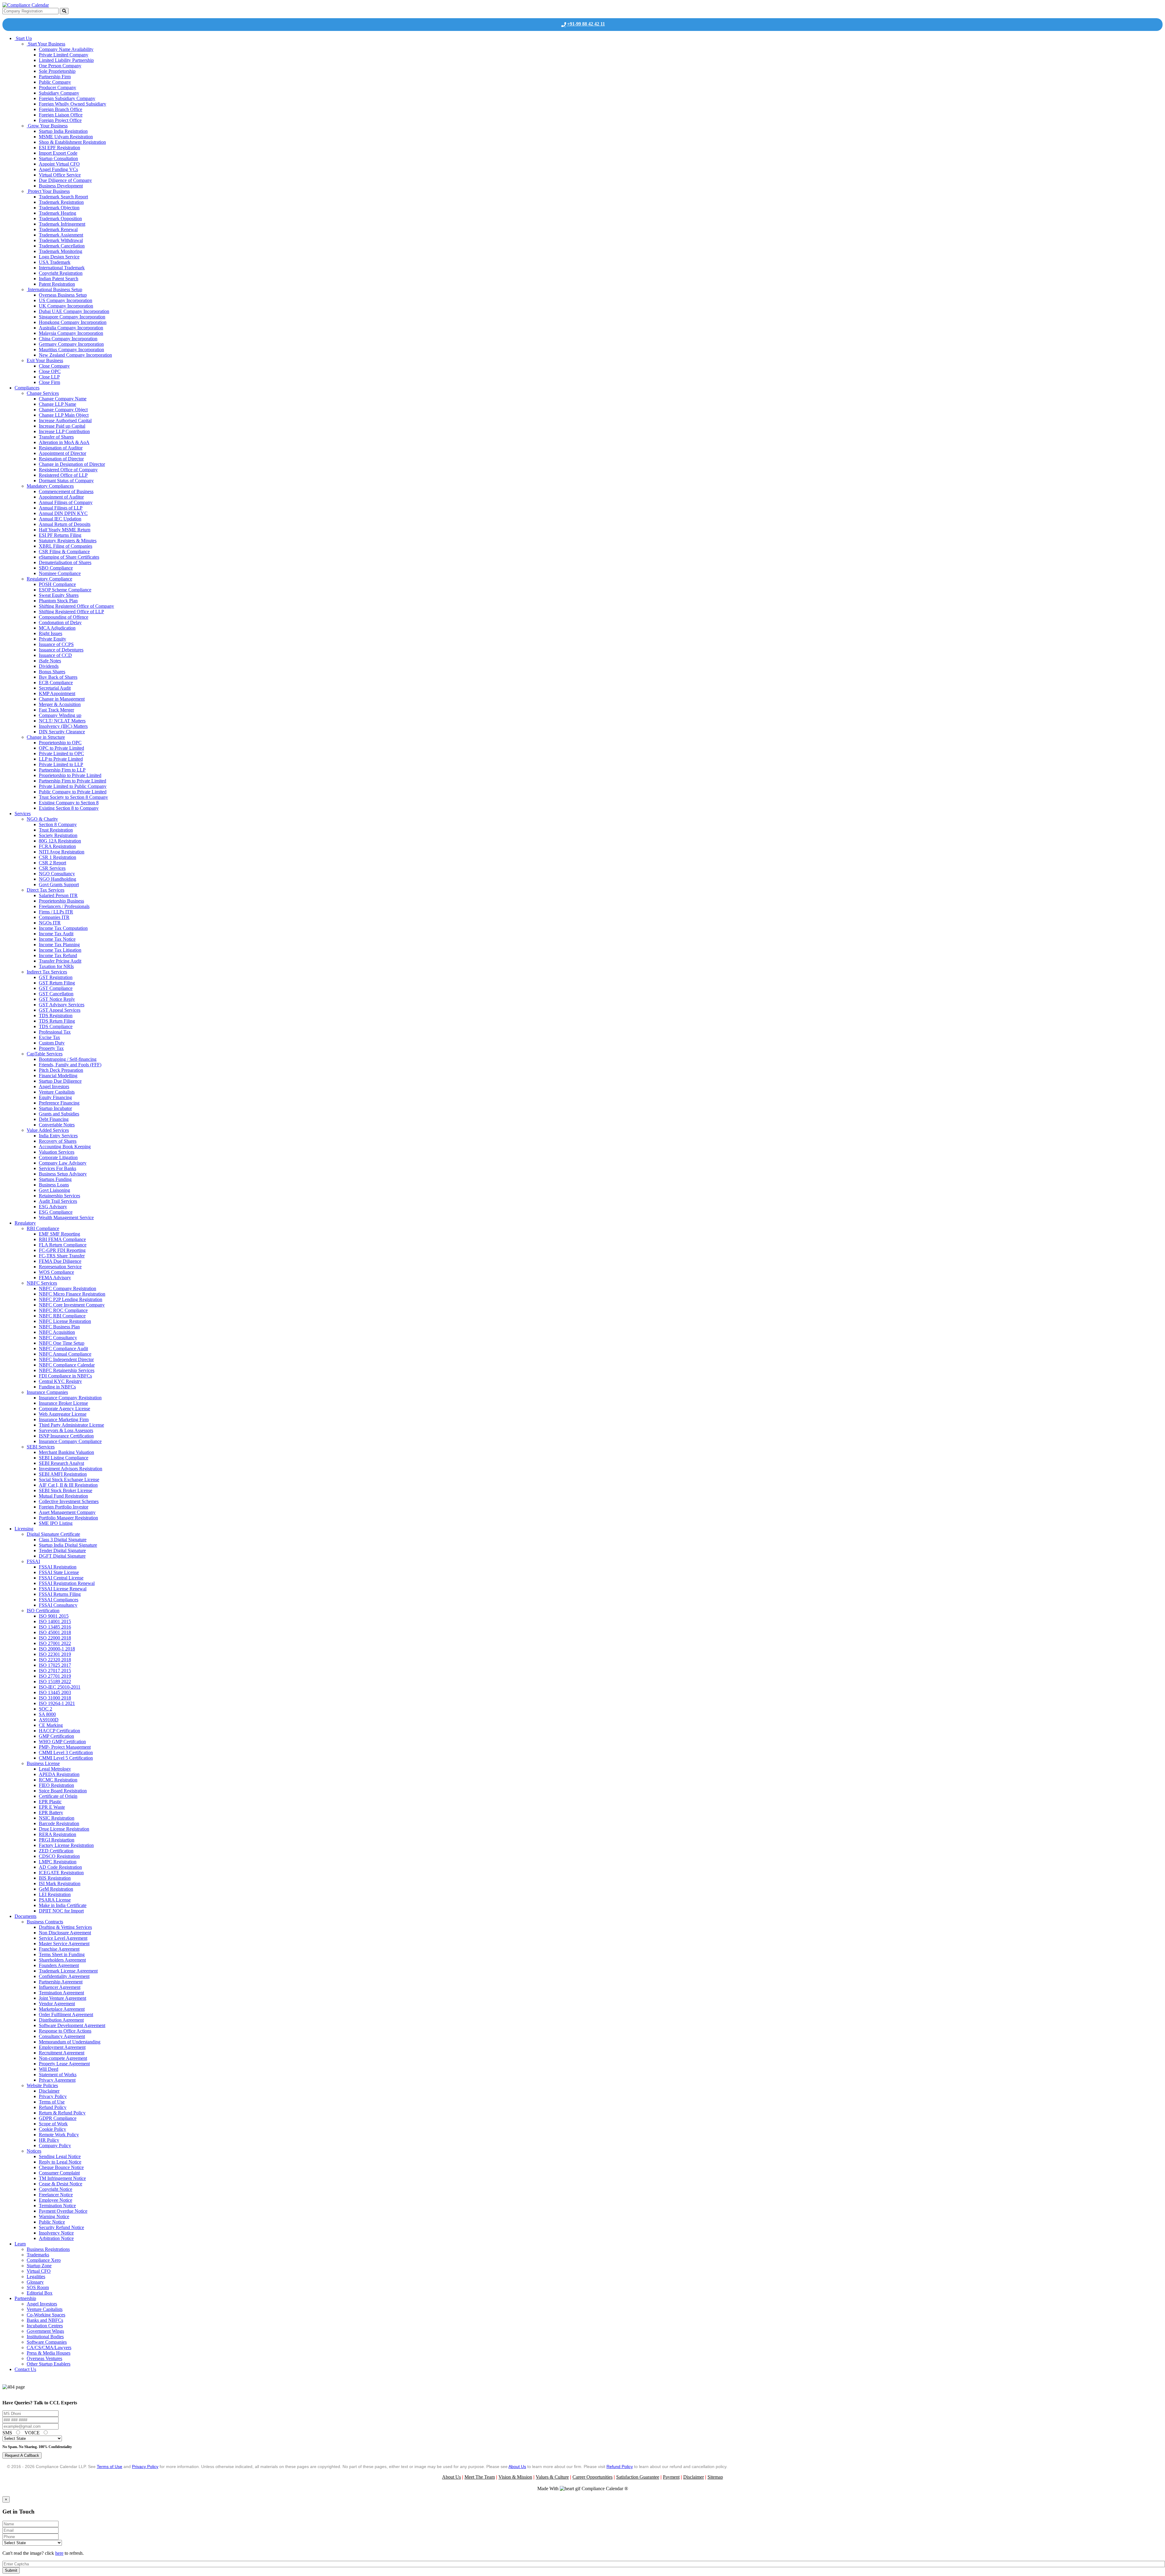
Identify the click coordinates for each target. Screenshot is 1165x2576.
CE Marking (51, 1725)
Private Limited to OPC (61, 753)
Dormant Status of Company (66, 481)
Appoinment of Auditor (61, 497)
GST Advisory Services (62, 1005)
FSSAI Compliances (59, 1600)
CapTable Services (45, 1054)
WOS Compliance (56, 1272)
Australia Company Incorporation (71, 328)
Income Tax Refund (58, 955)
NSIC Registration (57, 1818)
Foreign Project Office (60, 120)
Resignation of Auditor (61, 448)
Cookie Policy (52, 2129)
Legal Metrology (55, 1769)
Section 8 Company (58, 824)
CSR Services (52, 868)
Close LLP (49, 377)
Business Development (61, 186)
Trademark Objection (59, 208)
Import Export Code (58, 153)
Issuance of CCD (55, 655)
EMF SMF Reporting (59, 1234)
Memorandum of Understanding (70, 2042)
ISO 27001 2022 (55, 1643)
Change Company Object (63, 410)
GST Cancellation (56, 994)
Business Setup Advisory (63, 1174)
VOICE (33, 2433)
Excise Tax (49, 1037)
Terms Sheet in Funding (62, 1954)
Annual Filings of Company (66, 502)
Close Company (54, 366)
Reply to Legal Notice (60, 2162)
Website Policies (42, 2085)
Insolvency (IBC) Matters (63, 726)
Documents (25, 1916)
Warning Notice (54, 2216)
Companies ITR (54, 917)
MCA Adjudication (57, 628)
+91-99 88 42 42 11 (586, 24)
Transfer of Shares (56, 437)
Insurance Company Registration (70, 1398)
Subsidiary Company (59, 93)
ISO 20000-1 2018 (57, 1649)
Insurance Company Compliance (70, 1441)
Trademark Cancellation (62, 246)
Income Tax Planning (59, 945)
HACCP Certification (59, 1731)
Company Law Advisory (63, 1163)
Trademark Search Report (63, 197)
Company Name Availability (66, 49)
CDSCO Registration (59, 1856)
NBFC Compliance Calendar (67, 1365)
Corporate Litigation (58, 1157)
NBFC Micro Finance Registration (72, 1294)
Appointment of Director (62, 453)
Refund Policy (53, 2107)
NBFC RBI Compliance (62, 1316)
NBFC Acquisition (57, 1332)
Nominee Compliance (60, 573)
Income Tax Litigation (60, 950)
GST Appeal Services (60, 1010)
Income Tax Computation (63, 928)
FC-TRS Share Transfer (62, 1256)
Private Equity (52, 639)
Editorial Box (40, 2293)
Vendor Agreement (57, 2004)
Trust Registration (56, 830)
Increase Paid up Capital (62, 426)
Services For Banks (57, 1168)
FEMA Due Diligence (60, 1261)
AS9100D (49, 1720)
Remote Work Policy (59, 2135)
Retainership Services (59, 1196)
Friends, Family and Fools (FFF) (70, 1065)
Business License (43, 1763)
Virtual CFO (39, 2271)
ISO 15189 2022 (55, 1681)
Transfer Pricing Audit (60, 961)
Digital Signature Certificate (53, 1534)
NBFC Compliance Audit (63, 1349)
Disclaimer (49, 2091)
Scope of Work (53, 2124)
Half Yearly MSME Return (65, 530)
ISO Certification (43, 1611)
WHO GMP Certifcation (62, 1742)
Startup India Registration (63, 131)
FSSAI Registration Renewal (67, 1583)
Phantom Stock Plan (58, 601)
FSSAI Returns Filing (60, 1594)
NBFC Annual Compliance (65, 1354)
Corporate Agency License (64, 1409)
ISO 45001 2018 (55, 1632)
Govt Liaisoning (54, 1190)
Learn (20, 2244)
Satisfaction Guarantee (638, 2477)
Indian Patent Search (59, 279)
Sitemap (715, 2477)
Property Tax (51, 1048)
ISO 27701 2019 (55, 1676)
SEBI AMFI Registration (63, 1474)
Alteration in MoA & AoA (64, 442)
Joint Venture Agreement (62, 1998)
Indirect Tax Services (47, 972)
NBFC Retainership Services (67, 1370)
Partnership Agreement (61, 1982)
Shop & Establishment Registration (72, 142)
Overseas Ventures (44, 2358)
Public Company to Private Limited (73, 792)
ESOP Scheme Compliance (65, 590)
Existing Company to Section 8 (69, 803)
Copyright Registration (61, 273)
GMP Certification (56, 1736)
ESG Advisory (53, 1207)
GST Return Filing (57, 983)
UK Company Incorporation (66, 306)
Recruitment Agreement (62, 2053)
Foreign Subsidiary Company (67, 98)
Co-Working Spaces (46, 2315)
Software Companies (47, 2342)
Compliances (27, 388)
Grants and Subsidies (59, 1114)
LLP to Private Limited (61, 759)
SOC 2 (46, 1709)
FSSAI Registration (58, 1567)
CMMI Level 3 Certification (66, 1752)
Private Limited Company (64, 55)
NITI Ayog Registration (62, 852)
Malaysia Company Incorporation (71, 333)
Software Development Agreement (72, 2025)
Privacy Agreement (57, 2080)
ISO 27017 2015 (55, 1671)
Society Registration (58, 835)
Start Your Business (46, 44)
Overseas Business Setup (63, 295)
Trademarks (38, 2255)
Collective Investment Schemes (69, 1501)
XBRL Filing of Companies (66, 546)
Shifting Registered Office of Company (76, 606)
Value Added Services (48, 1130)
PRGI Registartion (57, 1840)
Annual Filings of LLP (61, 508)
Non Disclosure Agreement (65, 1933)
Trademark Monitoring (61, 251)
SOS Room (38, 2287)
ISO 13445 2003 (55, 1692)
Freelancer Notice (56, 2195)
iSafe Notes (50, 661)
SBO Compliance (56, 568)
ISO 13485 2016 (55, 1627)
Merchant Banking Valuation (66, 1452)
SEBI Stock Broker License (66, 1490)
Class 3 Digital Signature (63, 1540)
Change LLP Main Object (64, 415)
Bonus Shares (52, 672)
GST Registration (56, 977)
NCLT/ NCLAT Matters (62, 721)
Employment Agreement (62, 2047)
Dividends (49, 666)
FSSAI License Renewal (63, 1589)
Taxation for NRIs (56, 966)
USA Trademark (55, 262)
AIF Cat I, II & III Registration (68, 1485)
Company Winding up (60, 715)
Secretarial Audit (55, 688)
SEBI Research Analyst (61, 1463)
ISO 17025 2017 (55, 1665)
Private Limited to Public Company (73, 786)
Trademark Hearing (57, 213)
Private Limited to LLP (61, 764)
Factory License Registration (66, 1845)
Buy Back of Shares (58, 677)
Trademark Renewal (58, 229)
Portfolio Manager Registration (68, 1518)
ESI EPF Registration (59, 148)
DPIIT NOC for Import (61, 1911)
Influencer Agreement (60, 1987)
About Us (517, 2467)
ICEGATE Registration (61, 1873)
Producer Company (57, 87)
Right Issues (51, 633)
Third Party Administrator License (71, 1425)
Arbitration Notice (56, 2238)
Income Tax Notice (57, 939)
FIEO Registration (56, 1785)
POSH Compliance (57, 584)
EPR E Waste (52, 1807)
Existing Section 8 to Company (69, 808)
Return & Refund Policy (62, 2113)
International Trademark (62, 268)
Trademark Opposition (60, 219)
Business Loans (54, 1185)
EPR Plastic (50, 1802)
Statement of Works (58, 2075)
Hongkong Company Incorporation (73, 322)
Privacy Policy (53, 2096)
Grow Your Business (47, 126)
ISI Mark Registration (60, 1883)
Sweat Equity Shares (59, 595)
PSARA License (55, 1900)
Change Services (43, 393)
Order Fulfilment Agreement (66, 2014)
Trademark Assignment (61, 235)
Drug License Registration (64, 1829)
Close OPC (50, 371)
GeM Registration (56, 1889)
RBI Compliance (43, 1228)
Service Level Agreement (63, 1938)
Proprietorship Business (61, 901)
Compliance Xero (44, 2260)
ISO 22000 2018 (55, 1638)
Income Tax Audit (56, 934)
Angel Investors (54, 1086)
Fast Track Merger (56, 710)
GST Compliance (56, 988)
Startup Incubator (55, 1108)
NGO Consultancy (57, 874)
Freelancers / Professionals (64, 906)
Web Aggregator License (63, 1414)
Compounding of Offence (64, 617)
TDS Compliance (56, 1026)
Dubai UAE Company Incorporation (74, 311)
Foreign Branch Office (61, 109)
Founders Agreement (59, 1965)
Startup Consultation (58, 158)
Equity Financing (55, 1097)
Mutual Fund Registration (63, 1496)
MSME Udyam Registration (66, 137)
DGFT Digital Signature (62, 1556)
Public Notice (52, 2222)
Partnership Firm (55, 77)
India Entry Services (58, 1136)
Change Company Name (63, 399)
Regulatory (25, 1223)
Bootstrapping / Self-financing (68, 1059)
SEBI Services (41, 1447)
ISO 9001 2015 (54, 1616)
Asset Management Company (67, 1512)
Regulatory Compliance (49, 579)
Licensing (24, 1529)
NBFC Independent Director (66, 1359)
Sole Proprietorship (57, 71)
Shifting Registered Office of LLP (71, 612)
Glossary (35, 2282)
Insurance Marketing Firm (64, 1419)
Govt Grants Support (59, 884)
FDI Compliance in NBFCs (65, 1376)
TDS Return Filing (57, 1021)
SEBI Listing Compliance (64, 1458)
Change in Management (62, 699)
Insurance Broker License (63, 1403)
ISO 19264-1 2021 (57, 1703)
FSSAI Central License (61, 1578)
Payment (671, 2477)
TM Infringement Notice (62, 2178)
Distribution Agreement (61, 2020)
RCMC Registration (58, 1780)
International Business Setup (54, 289)
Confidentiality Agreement (64, 1976)
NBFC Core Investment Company (72, 1305)
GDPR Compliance (58, 2118)
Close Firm (49, 382)
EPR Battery (51, 1813)
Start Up (23, 38)
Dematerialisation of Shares (65, 562)
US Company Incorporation (66, 300)
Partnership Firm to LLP (62, 770)
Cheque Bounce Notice (61, 2167)
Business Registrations (48, 2249)
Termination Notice (57, 2206)
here (59, 2553)
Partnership (25, 2298)
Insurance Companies (47, 1392)
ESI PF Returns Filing (60, 535)
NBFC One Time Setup (62, 1343)
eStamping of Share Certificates (69, 557)
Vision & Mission (515, 2477)
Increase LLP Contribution (64, 431)
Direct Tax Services (46, 890)
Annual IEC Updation (60, 519)
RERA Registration (57, 1834)
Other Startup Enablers (49, 2364)
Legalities (36, 2277)
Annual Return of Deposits (65, 524)
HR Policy (49, 2140)
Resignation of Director (61, 459)
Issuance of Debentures (61, 650)
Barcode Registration (59, 1823)
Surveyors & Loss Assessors (66, 1430)
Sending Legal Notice (60, 2156)
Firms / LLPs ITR (56, 912)
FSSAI (33, 1561)
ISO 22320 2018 (55, 1660)
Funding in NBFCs (57, 1387)
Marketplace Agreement (62, 2009)
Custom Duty (52, 1043)
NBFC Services (42, 1283)
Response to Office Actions (65, 2031)
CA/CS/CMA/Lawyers (49, 2347)
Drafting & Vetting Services (65, 1927)
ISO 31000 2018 (55, 1698)
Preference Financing (59, 1103)
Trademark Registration (61, 202)
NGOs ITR (50, 923)
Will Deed (49, 2069)
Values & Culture (552, 2477)
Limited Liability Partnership (66, 60)
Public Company (55, 82)
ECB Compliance (56, 683)
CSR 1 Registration (57, 857)
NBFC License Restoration (65, 1321)
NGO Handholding (57, 879)
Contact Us (25, 2369)
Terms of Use (52, 2102)
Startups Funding (55, 1179)
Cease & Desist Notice (61, 2184)
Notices (34, 2151)
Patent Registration (57, 284)
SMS (8, 2433)
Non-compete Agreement (63, 2058)
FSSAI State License (59, 1572)
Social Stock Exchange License (69, 1480)
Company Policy (55, 2146)
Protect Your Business (48, 191)
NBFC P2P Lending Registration (71, 1299)
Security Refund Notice (61, 2227)
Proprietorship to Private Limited (70, 775)
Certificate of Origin (58, 1796)
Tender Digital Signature (62, 1550)
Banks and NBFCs (45, 2320)
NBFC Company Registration (68, 1288)
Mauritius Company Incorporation (71, 350)
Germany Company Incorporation (71, 344)
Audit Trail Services (58, 1201)
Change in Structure (46, 737)
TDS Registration (56, 1016)
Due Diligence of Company (65, 180)
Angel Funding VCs (58, 169)
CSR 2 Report (52, 863)
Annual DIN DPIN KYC (63, 513)
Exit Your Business (45, 360)
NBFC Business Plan (59, 1327)
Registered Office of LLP (63, 475)
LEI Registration (55, 1894)
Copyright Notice (56, 2189)
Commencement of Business (66, 491)
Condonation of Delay (60, 622)
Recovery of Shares (58, 1141)
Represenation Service (60, 1267)
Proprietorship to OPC (60, 743)
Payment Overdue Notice (63, 2211)
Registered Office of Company (68, 470)
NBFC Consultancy (58, 1338)
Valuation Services (57, 1152)
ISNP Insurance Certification (66, 1436)
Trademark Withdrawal (61, 240)
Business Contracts (45, 1922)
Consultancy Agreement (62, 2036)
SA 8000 (47, 1714)
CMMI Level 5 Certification (66, 1758)
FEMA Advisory (55, 1278)
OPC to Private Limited (61, 748)
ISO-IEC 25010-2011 (60, 1687)
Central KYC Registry (60, 1381)
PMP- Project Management (65, 1747)
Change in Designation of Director (72, 464)
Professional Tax (55, 1032)
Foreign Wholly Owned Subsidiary (73, 104)
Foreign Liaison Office (61, 115)
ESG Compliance (56, 1212)
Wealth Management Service (66, 1217)
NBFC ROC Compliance (63, 1310)
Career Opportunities (593, 2477)
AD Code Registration (60, 1867)
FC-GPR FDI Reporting (62, 1250)
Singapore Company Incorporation (72, 317)
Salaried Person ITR (58, 895)
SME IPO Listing (56, 1523)
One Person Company (60, 66)
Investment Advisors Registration (71, 1469)
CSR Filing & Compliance (64, 552)
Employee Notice (56, 2200)
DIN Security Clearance (62, 732)
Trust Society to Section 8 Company (73, 797)
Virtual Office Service (60, 175)
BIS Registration (55, 1878)
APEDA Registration (59, 1774)
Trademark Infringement (62, 224)
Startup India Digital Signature (68, 1545)
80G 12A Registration (60, 841)
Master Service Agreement (64, 1944)
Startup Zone (39, 2266)
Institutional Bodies (45, 2337)
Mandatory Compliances (50, 486)
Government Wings (45, 2331)
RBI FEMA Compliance (62, 1239)
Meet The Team (480, 2477)
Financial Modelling (58, 1076)
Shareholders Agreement (62, 1960)
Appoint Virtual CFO (59, 164)
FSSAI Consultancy (58, 1605)
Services (23, 814)
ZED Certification (56, 1851)
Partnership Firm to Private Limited (73, 781)
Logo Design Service (59, 257)
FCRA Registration (57, 846)
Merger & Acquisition (60, 704)
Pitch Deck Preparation (61, 1070)
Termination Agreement (61, 1993)
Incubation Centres (45, 2326)
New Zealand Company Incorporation (75, 355)
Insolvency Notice (56, 2233)
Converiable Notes (57, 1125)
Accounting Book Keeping (65, 1147)
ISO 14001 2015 (55, 1621)
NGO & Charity (42, 819)
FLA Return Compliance (63, 1245)
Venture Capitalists (57, 1092)
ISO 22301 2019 (55, 1654)
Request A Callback (22, 2455)
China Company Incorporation (68, 339)
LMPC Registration (58, 1862)
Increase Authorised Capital (65, 420)
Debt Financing (54, 1119)
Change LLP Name (57, 404)
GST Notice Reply (57, 999)
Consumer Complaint (59, 2173)
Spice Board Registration (63, 1791)
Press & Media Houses (49, 2353)
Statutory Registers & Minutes (68, 541)
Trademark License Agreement (68, 1971)
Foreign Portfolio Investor (64, 1507)
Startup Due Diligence (60, 1081)
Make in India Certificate (63, 1905)
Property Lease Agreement (64, 2064)
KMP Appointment (57, 693)
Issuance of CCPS (56, 644)
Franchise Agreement (59, 1949)
